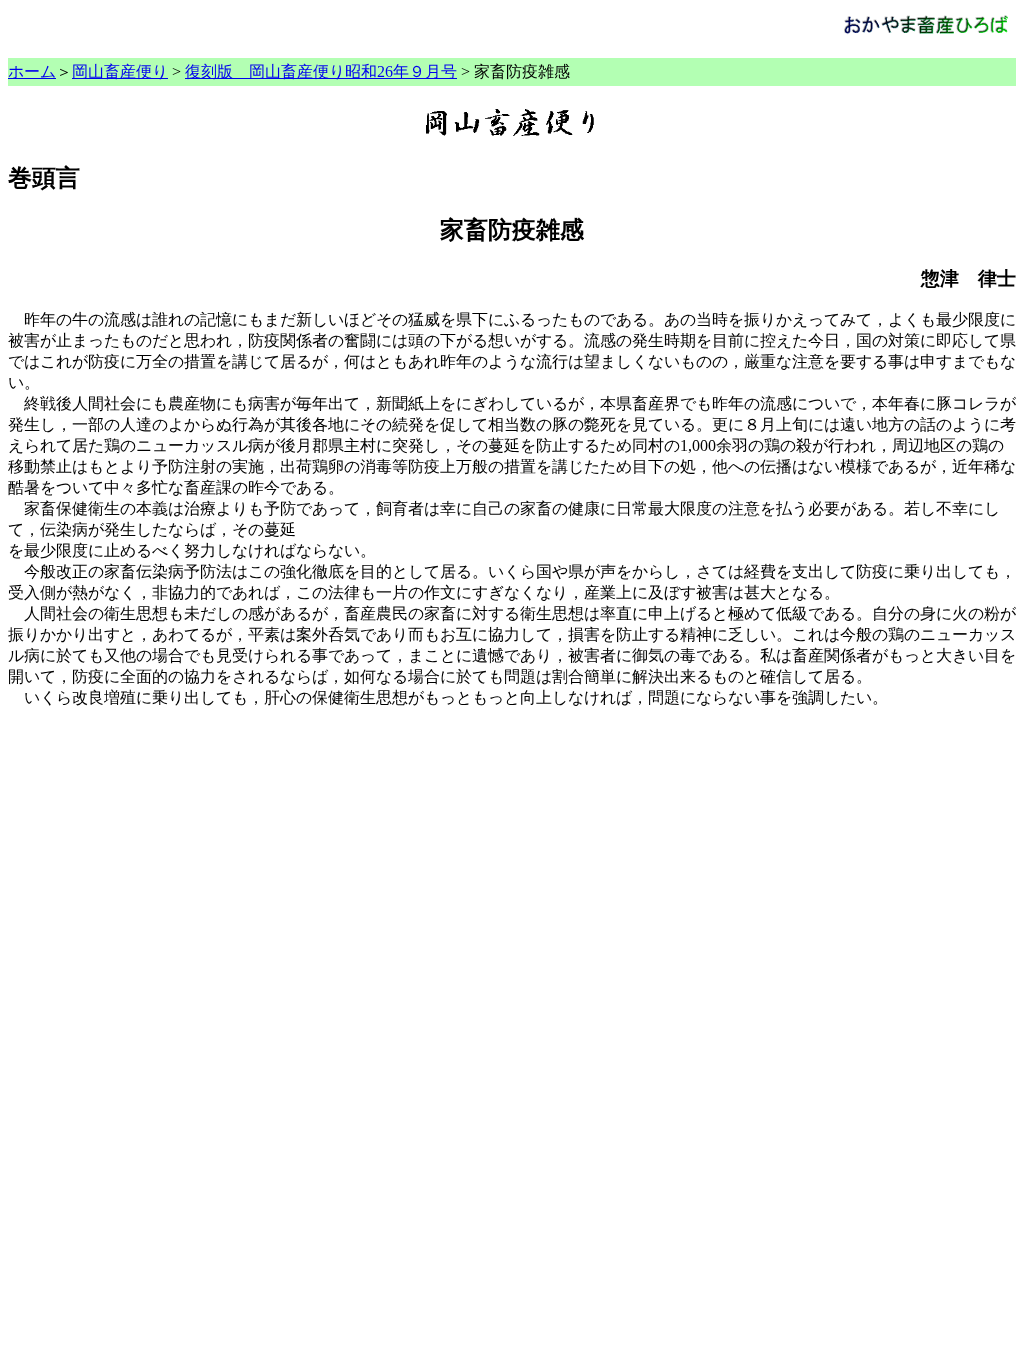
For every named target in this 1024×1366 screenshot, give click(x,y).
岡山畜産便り (120, 71)
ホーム (32, 71)
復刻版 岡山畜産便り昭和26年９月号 (321, 71)
